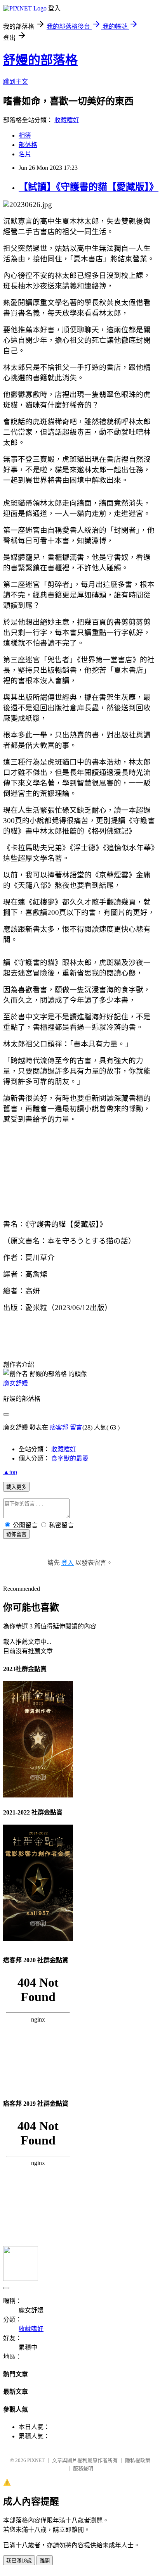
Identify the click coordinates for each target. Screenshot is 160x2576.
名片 (25, 154)
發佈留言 (16, 1534)
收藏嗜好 (67, 120)
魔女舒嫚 (16, 1383)
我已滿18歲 (19, 2561)
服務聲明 (83, 2468)
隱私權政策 (138, 2460)
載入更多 (16, 1487)
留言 (76, 1427)
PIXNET (36, 2460)
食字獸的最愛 (70, 1458)
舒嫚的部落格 (40, 60)
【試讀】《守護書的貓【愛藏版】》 (89, 187)
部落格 (28, 145)
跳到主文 (16, 82)
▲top (10, 1472)
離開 (45, 2561)
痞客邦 (59, 1427)
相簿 (25, 136)
